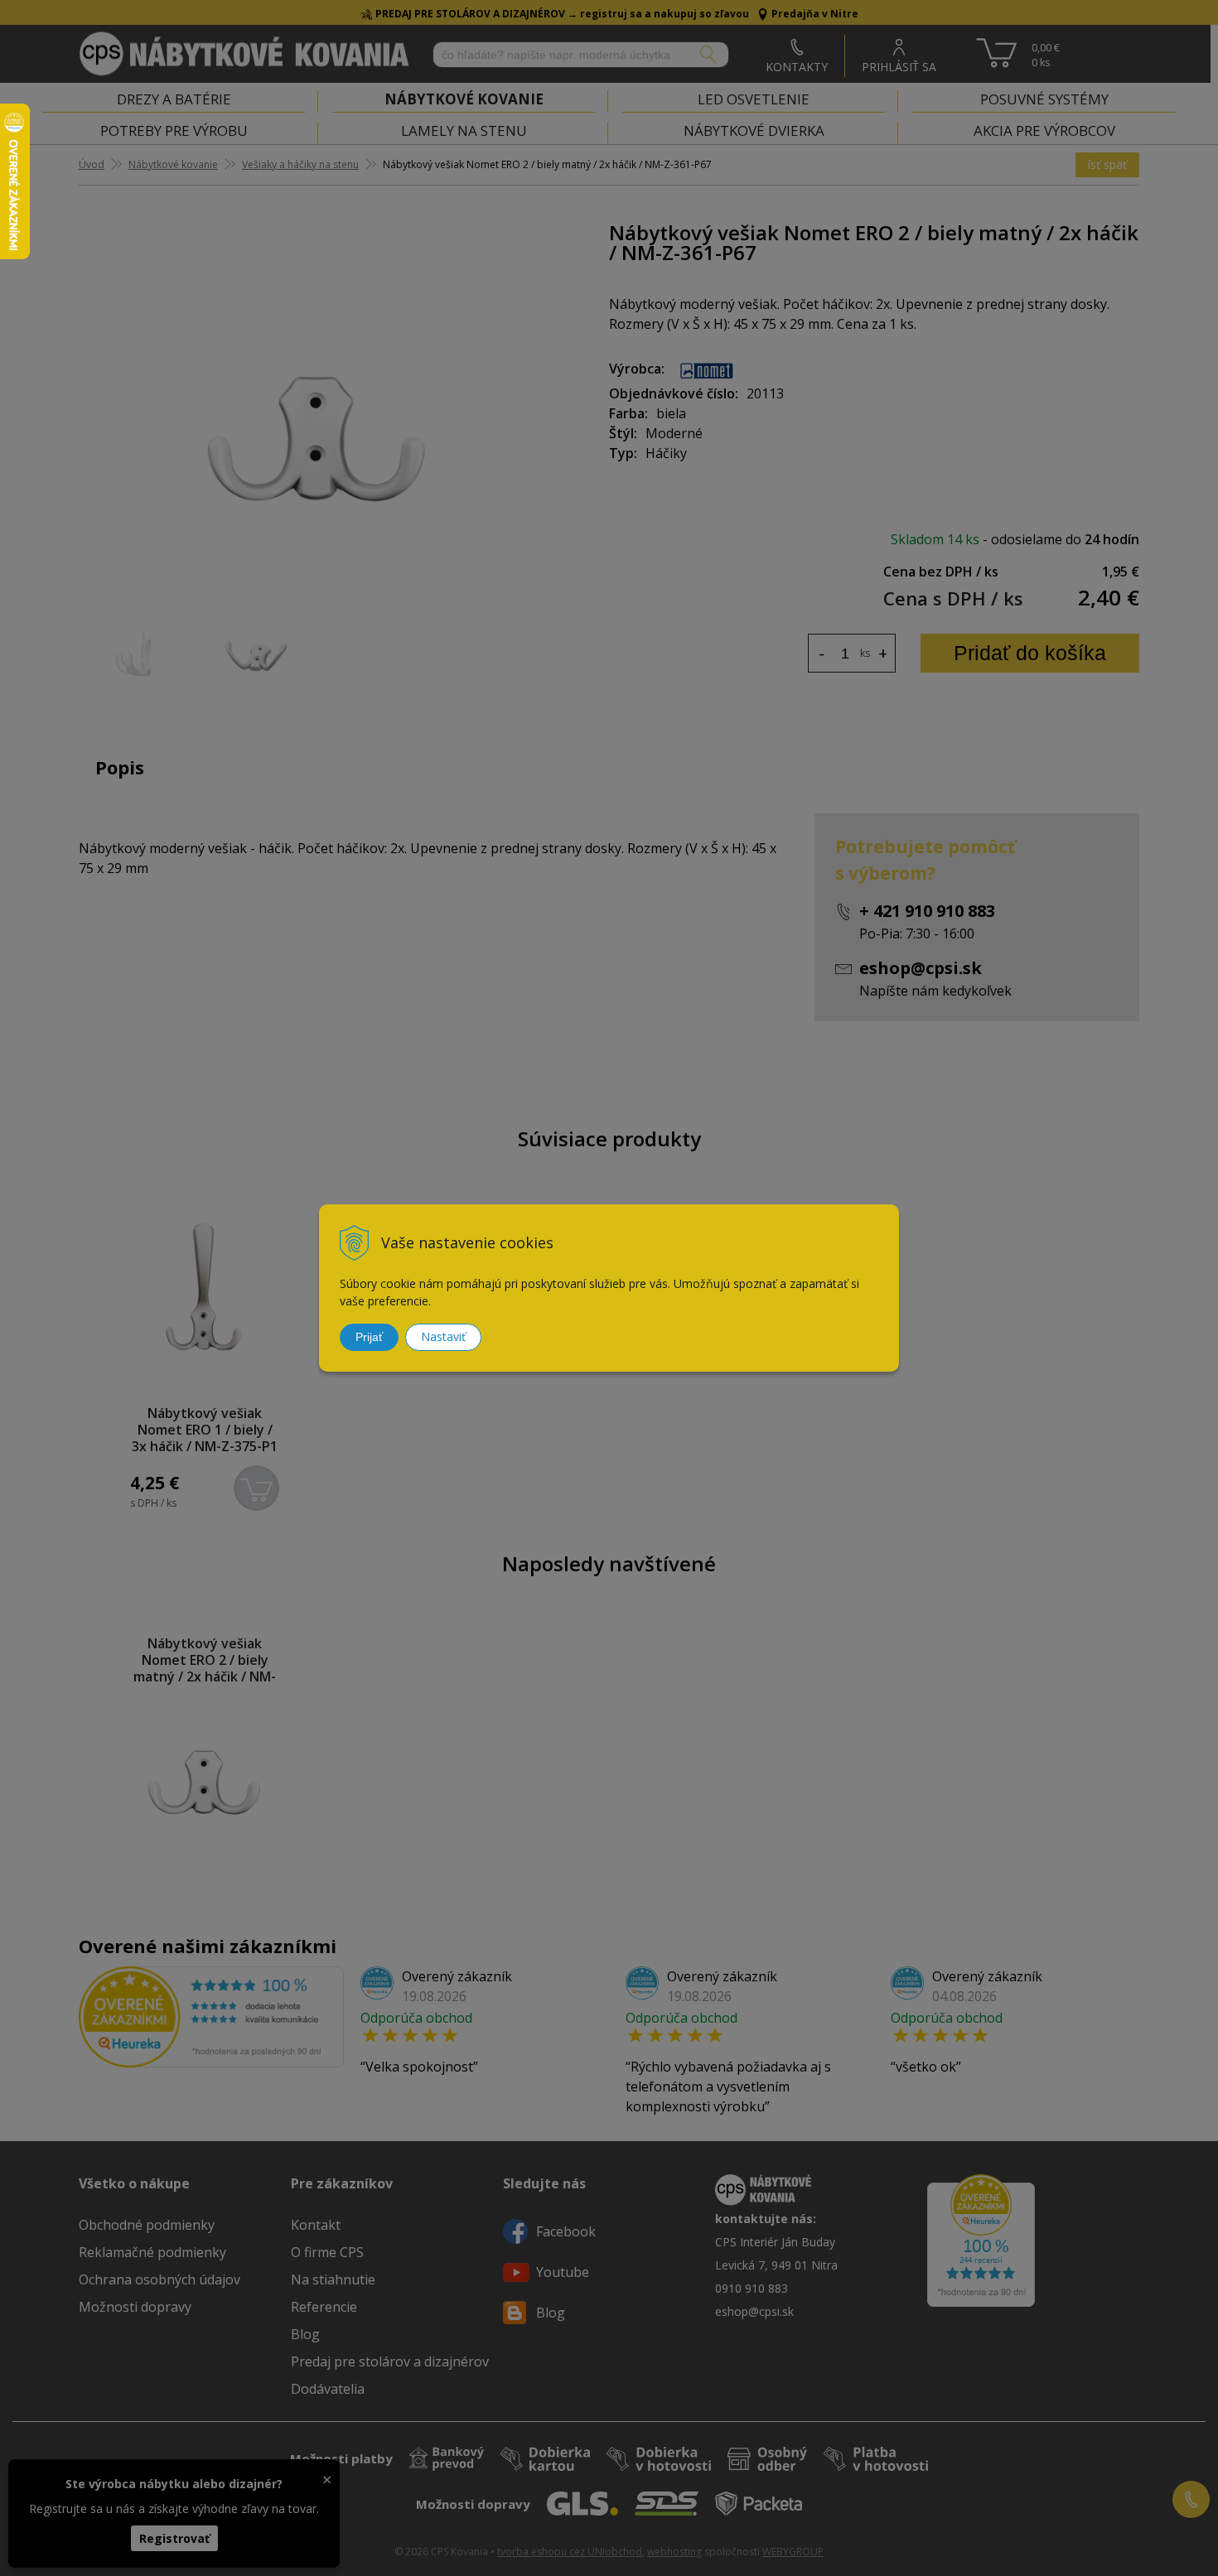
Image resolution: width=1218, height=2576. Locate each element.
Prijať (369, 1337)
